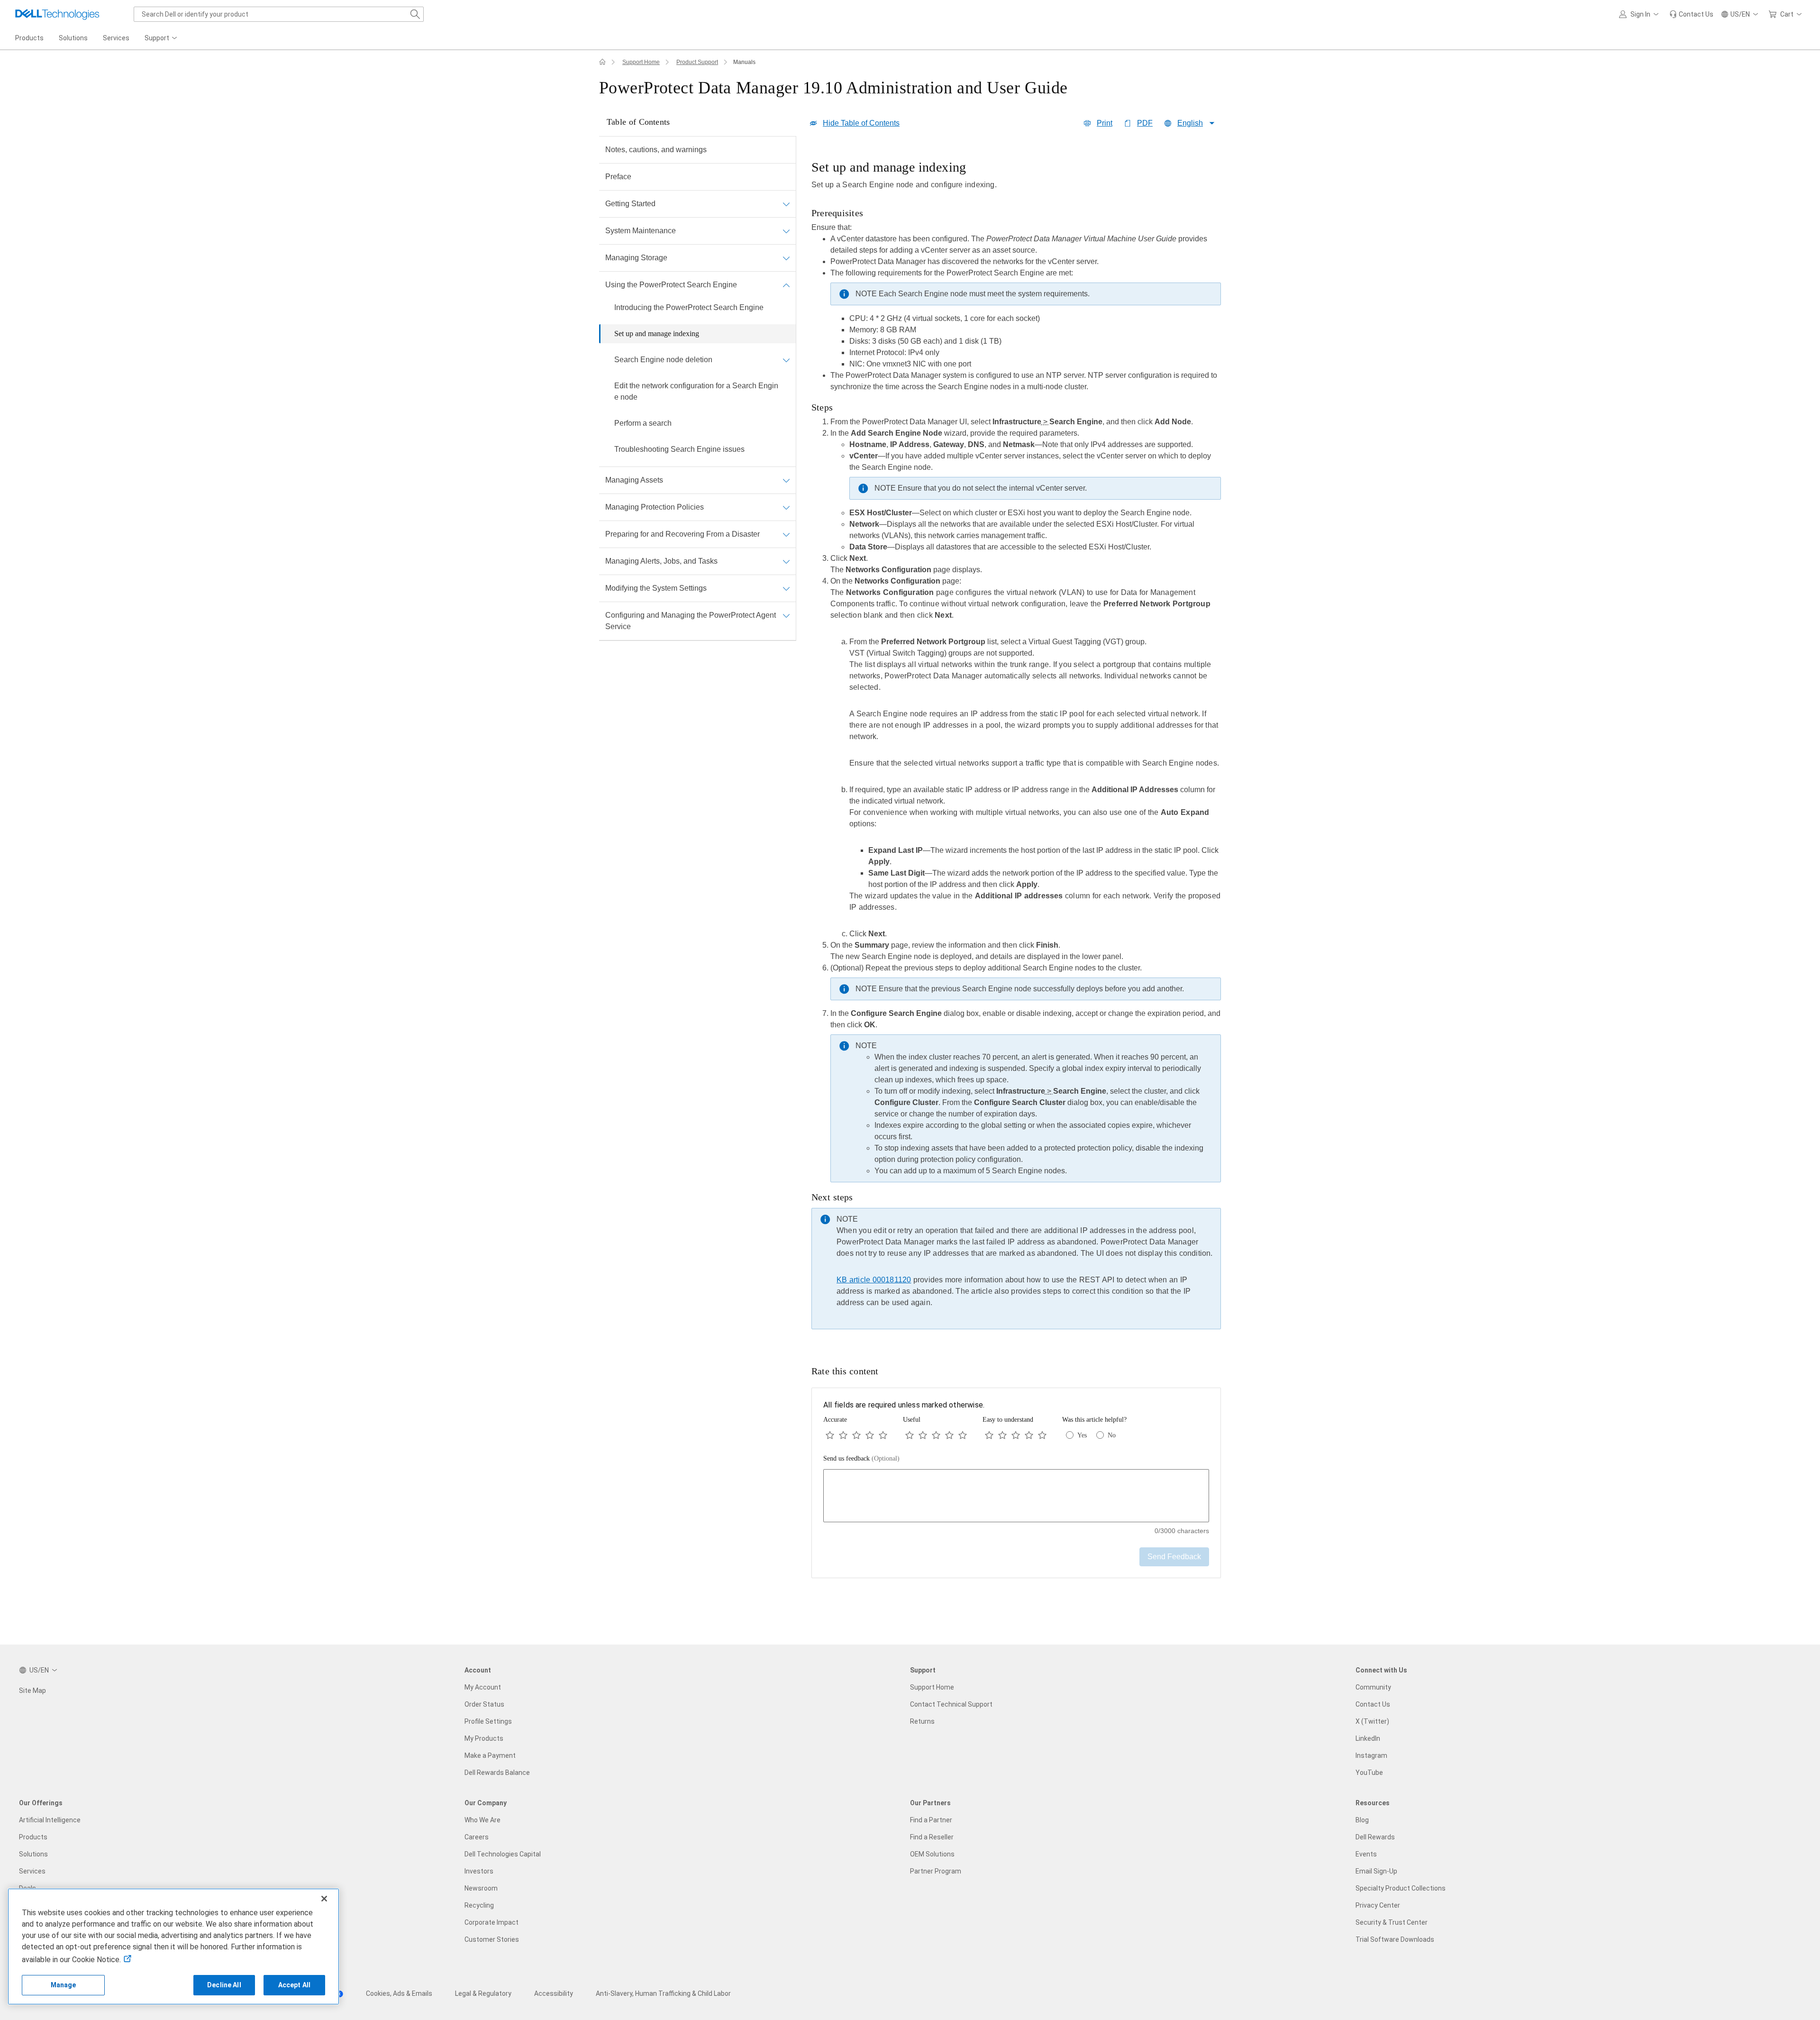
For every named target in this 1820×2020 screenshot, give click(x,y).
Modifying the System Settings (656, 588)
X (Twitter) (1372, 1721)
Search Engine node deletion (663, 360)
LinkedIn (1368, 1738)
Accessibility (554, 1993)
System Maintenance (641, 231)
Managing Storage (636, 258)
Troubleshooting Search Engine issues (679, 449)
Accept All (294, 1985)
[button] (1640, 14)
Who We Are (482, 1820)
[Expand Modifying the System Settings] (786, 588)
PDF (1145, 123)
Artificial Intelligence (50, 1820)
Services (32, 1871)
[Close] (324, 1899)
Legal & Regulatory (483, 1993)
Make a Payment (490, 1755)
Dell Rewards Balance (497, 1773)
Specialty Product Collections (1401, 1888)
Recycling (479, 1905)
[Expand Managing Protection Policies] (786, 507)
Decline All (224, 1985)
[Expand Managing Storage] (786, 258)
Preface (618, 177)
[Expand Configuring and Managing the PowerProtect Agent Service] (786, 615)
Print (1105, 123)
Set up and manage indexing (657, 334)
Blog (1362, 1820)
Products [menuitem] (29, 38)
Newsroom (481, 1888)
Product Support (697, 62)
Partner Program (936, 1871)
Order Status (484, 1704)
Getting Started (630, 204)
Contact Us (1373, 1704)
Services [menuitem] (116, 38)
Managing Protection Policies (655, 507)
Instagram (1371, 1755)
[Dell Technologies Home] (57, 14)
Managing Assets (634, 480)
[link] (1691, 14)
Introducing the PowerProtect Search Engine (689, 307)
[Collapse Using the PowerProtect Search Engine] (786, 285)
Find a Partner (931, 1820)
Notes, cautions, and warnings (656, 150)
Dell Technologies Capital (503, 1854)
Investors (479, 1871)
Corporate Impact (491, 1922)
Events (1366, 1854)
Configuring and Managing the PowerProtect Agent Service (691, 621)
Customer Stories (492, 1939)
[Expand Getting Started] (786, 204)
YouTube (1369, 1773)
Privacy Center (1378, 1905)
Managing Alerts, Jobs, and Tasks (661, 561)
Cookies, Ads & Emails (399, 1993)
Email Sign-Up (1376, 1871)
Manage (64, 1985)
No (1112, 1435)
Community (1373, 1687)
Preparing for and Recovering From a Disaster (682, 534)
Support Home (641, 62)
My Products (484, 1738)
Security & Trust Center (1392, 1922)
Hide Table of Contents (861, 123)
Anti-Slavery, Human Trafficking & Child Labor (663, 1993)
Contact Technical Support (951, 1704)
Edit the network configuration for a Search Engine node (696, 391)
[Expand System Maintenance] (786, 231)
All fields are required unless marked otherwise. (904, 1405)
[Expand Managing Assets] (786, 480)
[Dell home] (602, 62)
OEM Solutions (932, 1854)
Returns (922, 1721)
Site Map (32, 1691)
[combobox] (279, 14)
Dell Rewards (1375, 1837)
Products (33, 1837)
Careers (477, 1837)
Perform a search (643, 423)
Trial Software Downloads (1395, 1939)
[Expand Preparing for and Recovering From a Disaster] (786, 534)
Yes (1082, 1435)
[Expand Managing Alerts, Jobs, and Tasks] (786, 561)
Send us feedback (861, 1458)
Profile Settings (488, 1721)
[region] (1016, 747)
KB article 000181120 (874, 1280)
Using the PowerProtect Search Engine (671, 285)
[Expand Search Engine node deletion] (786, 360)
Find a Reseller (932, 1837)
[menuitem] (162, 38)
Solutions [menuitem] (73, 38)
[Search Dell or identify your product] (415, 14)
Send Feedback (1174, 1557)
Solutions (33, 1854)
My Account (483, 1687)
